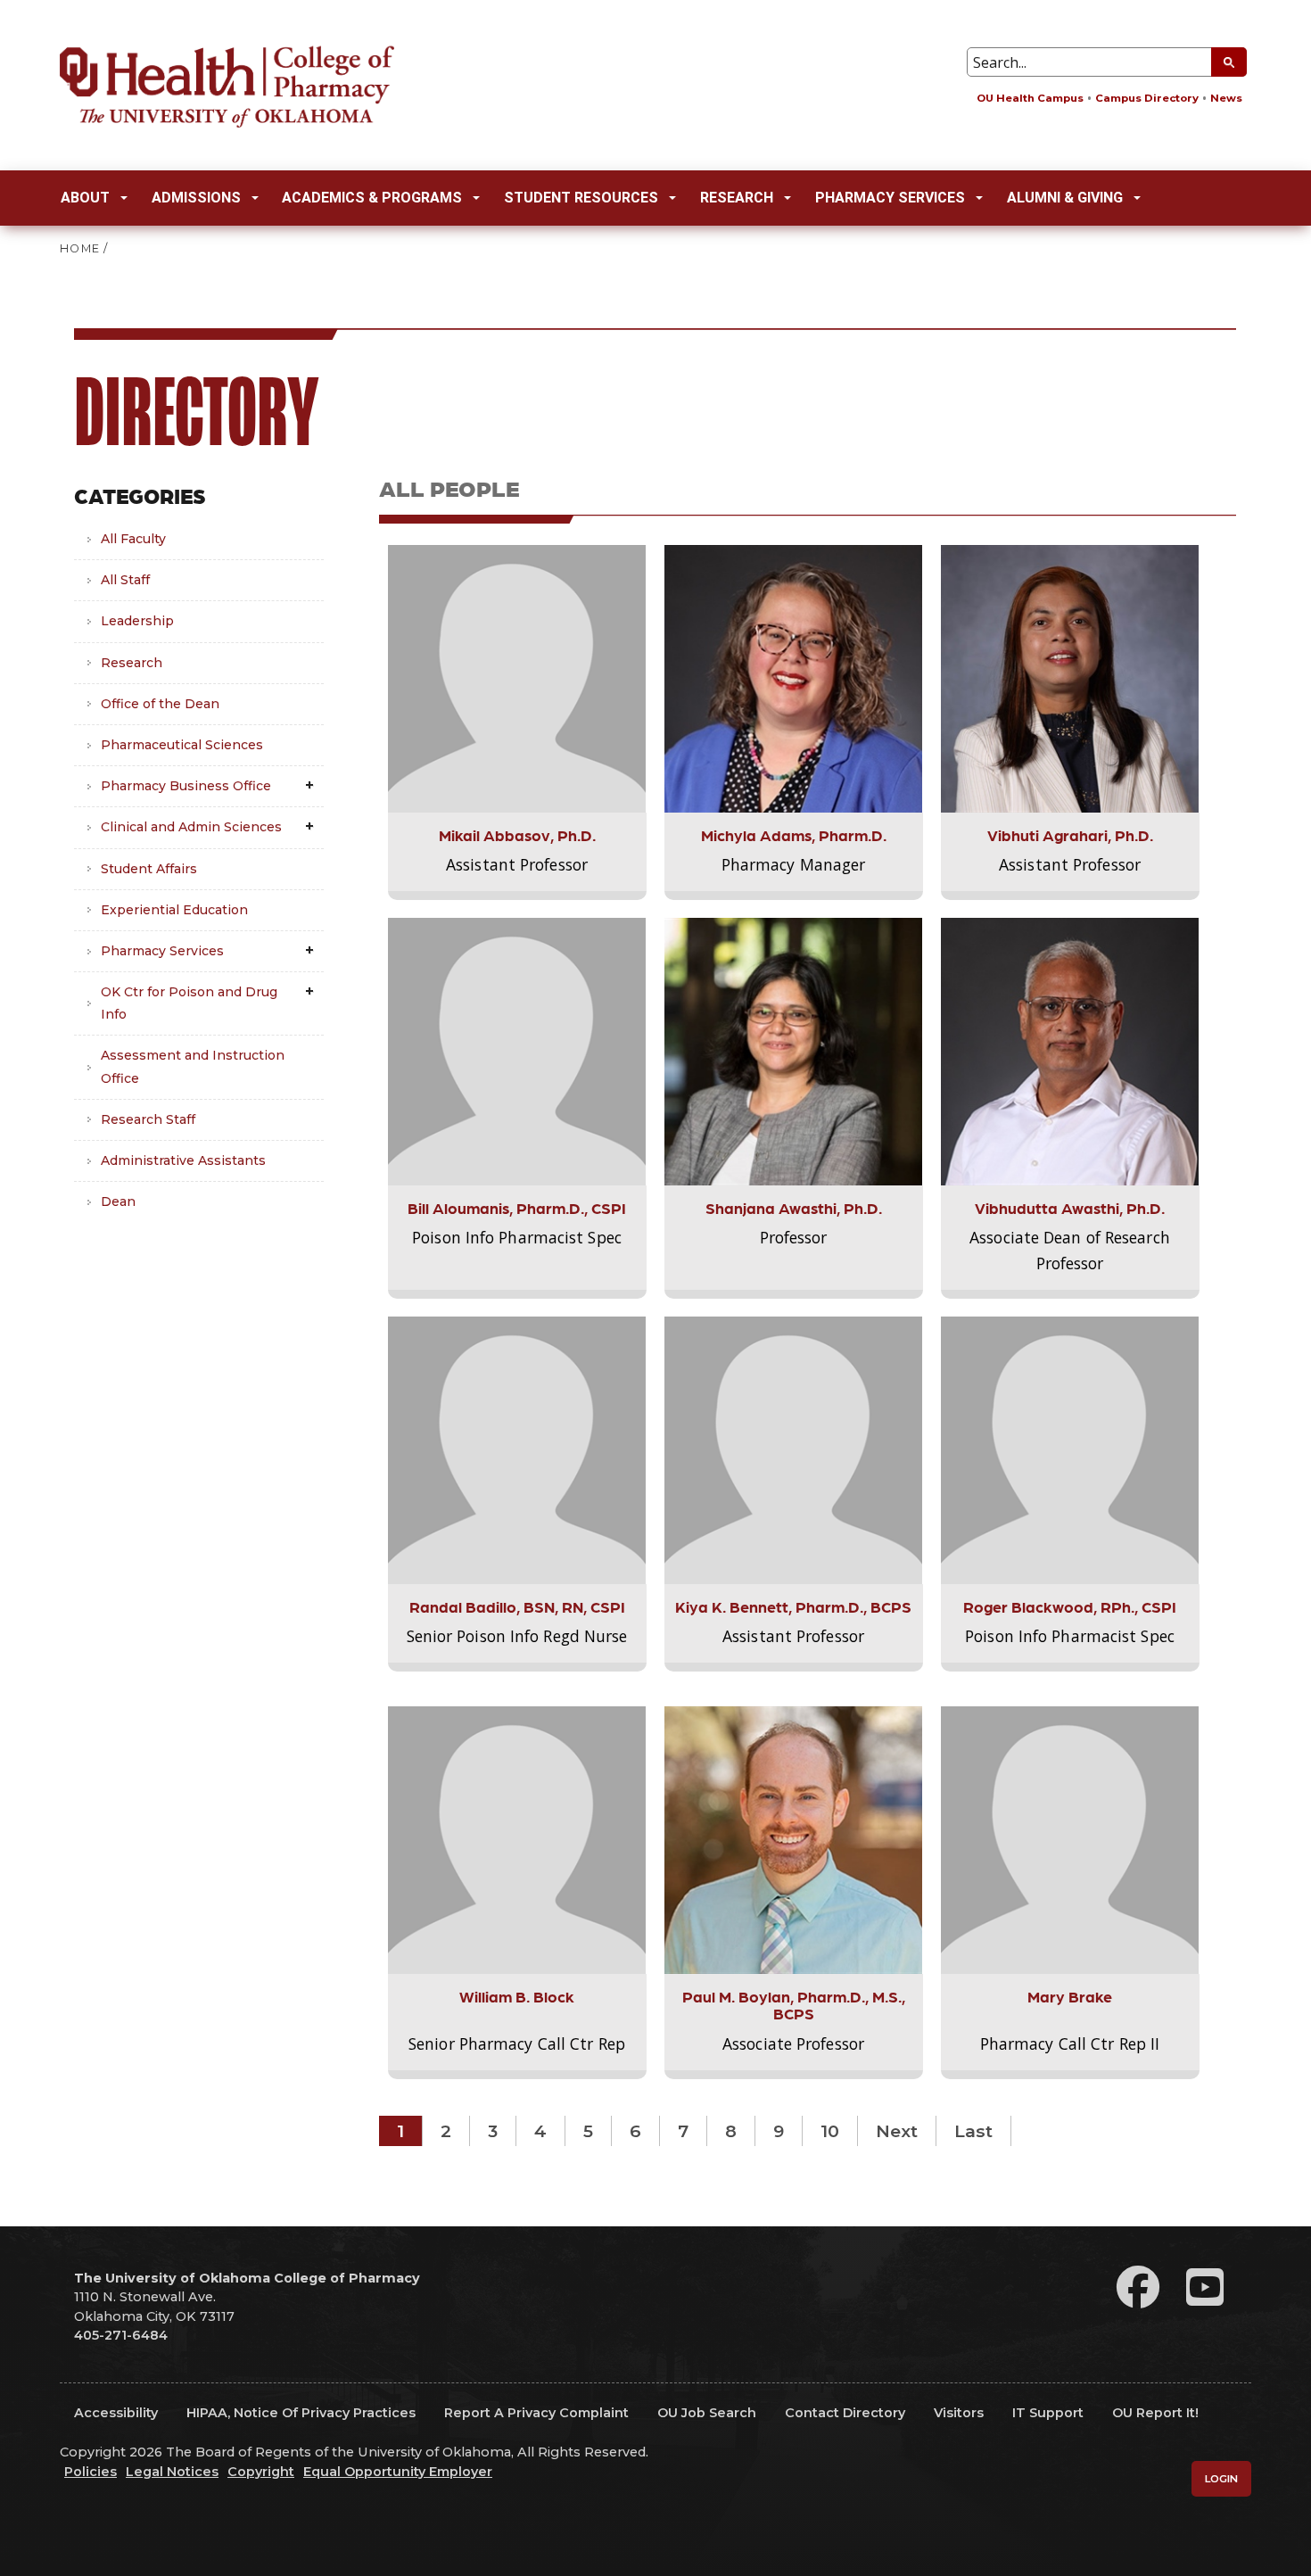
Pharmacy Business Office (186, 786)
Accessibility (116, 2413)
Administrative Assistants (183, 1160)
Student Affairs (149, 869)
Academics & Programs (372, 198)
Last (973, 2131)
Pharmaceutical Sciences (182, 745)
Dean (118, 1201)
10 (830, 2131)
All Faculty (133, 539)
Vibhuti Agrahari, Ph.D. (1070, 834)
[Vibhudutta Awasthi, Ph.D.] (1070, 1051)
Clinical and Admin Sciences (191, 827)
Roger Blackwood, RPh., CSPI (1070, 1606)
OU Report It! (1155, 2413)
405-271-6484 (121, 2335)
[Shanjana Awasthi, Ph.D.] (794, 1051)
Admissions (196, 198)
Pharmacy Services (890, 198)
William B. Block (517, 1996)
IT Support (1048, 2413)
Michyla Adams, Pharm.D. (794, 834)
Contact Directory (845, 2413)
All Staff (125, 580)
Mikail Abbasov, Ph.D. (517, 834)
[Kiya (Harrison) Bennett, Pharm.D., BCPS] (794, 1449)
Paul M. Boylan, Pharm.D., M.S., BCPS (794, 2004)
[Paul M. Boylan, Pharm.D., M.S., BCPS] (794, 1839)
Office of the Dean (160, 704)
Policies (91, 2472)
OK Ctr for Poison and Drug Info (189, 1003)
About (85, 198)
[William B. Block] (517, 1839)
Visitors (959, 2413)
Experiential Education (174, 910)
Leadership (137, 621)
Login (1221, 2479)
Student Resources (581, 198)
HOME (80, 248)
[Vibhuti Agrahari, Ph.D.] (1070, 678)
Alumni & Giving (1065, 198)
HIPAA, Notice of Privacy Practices (301, 2413)
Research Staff (148, 1119)
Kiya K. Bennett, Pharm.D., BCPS (793, 1606)
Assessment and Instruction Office (193, 1066)
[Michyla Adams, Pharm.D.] (794, 678)
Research (737, 198)
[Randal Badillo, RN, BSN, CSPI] (517, 1449)
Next (897, 2131)
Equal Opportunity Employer (398, 2472)
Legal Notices (172, 2472)
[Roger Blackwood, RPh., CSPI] (1070, 1449)
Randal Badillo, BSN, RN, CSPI (517, 1606)
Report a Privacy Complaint (536, 2413)
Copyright (261, 2472)
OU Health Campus (1030, 98)
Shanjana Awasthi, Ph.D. (794, 1207)
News (1226, 98)
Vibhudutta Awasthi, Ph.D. (1070, 1207)
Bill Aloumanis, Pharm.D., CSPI (517, 1207)
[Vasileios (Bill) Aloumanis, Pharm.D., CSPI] (517, 1051)
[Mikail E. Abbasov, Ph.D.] (517, 678)
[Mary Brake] (1070, 1839)
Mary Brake (1070, 1996)
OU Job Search (707, 2413)
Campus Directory (1147, 98)
